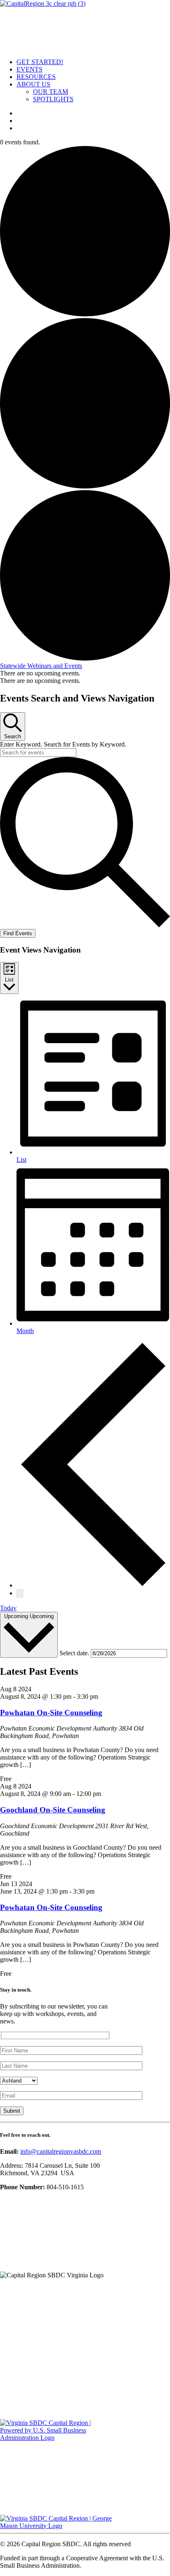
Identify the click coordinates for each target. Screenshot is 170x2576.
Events (30, 69)
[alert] (85, 673)
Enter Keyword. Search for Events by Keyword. (63, 744)
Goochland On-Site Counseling (53, 1810)
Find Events (18, 933)
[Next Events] (20, 1593)
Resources (36, 77)
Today (8, 1608)
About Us (33, 84)
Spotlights (53, 99)
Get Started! (40, 62)
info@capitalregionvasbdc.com (61, 2151)
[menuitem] (93, 62)
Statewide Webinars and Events (41, 666)
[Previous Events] (93, 1585)
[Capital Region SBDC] (85, 26)
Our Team (51, 92)
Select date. (75, 1653)
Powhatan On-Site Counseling (51, 1713)
